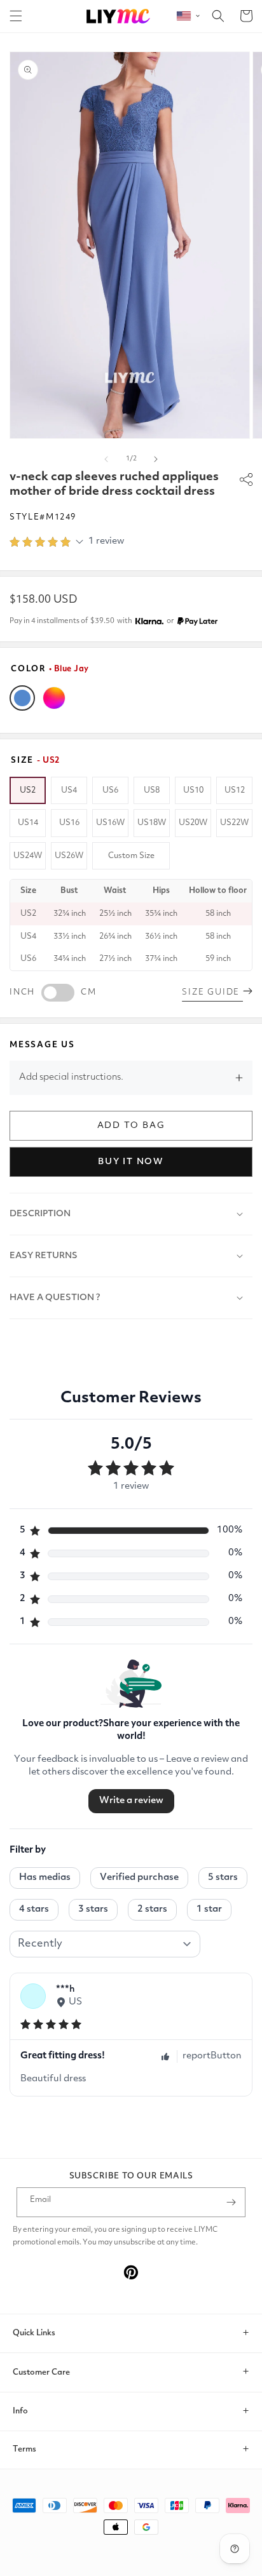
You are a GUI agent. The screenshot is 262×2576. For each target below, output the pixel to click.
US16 (69, 823)
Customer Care (41, 2372)
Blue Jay (22, 698)
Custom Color (54, 698)
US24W (28, 856)
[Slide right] (156, 459)
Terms (24, 2449)
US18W (152, 823)
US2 (28, 790)
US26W (69, 856)
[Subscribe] (231, 2202)
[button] (16, 16)
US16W (110, 823)
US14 (28, 823)
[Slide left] (106, 459)
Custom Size (131, 856)
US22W (234, 823)
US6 (110, 790)
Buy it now (131, 1162)
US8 (152, 790)
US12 (235, 790)
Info (20, 2411)
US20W (193, 823)
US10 (193, 790)
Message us (42, 1045)
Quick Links (34, 2333)
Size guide (212, 992)
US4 (69, 790)
